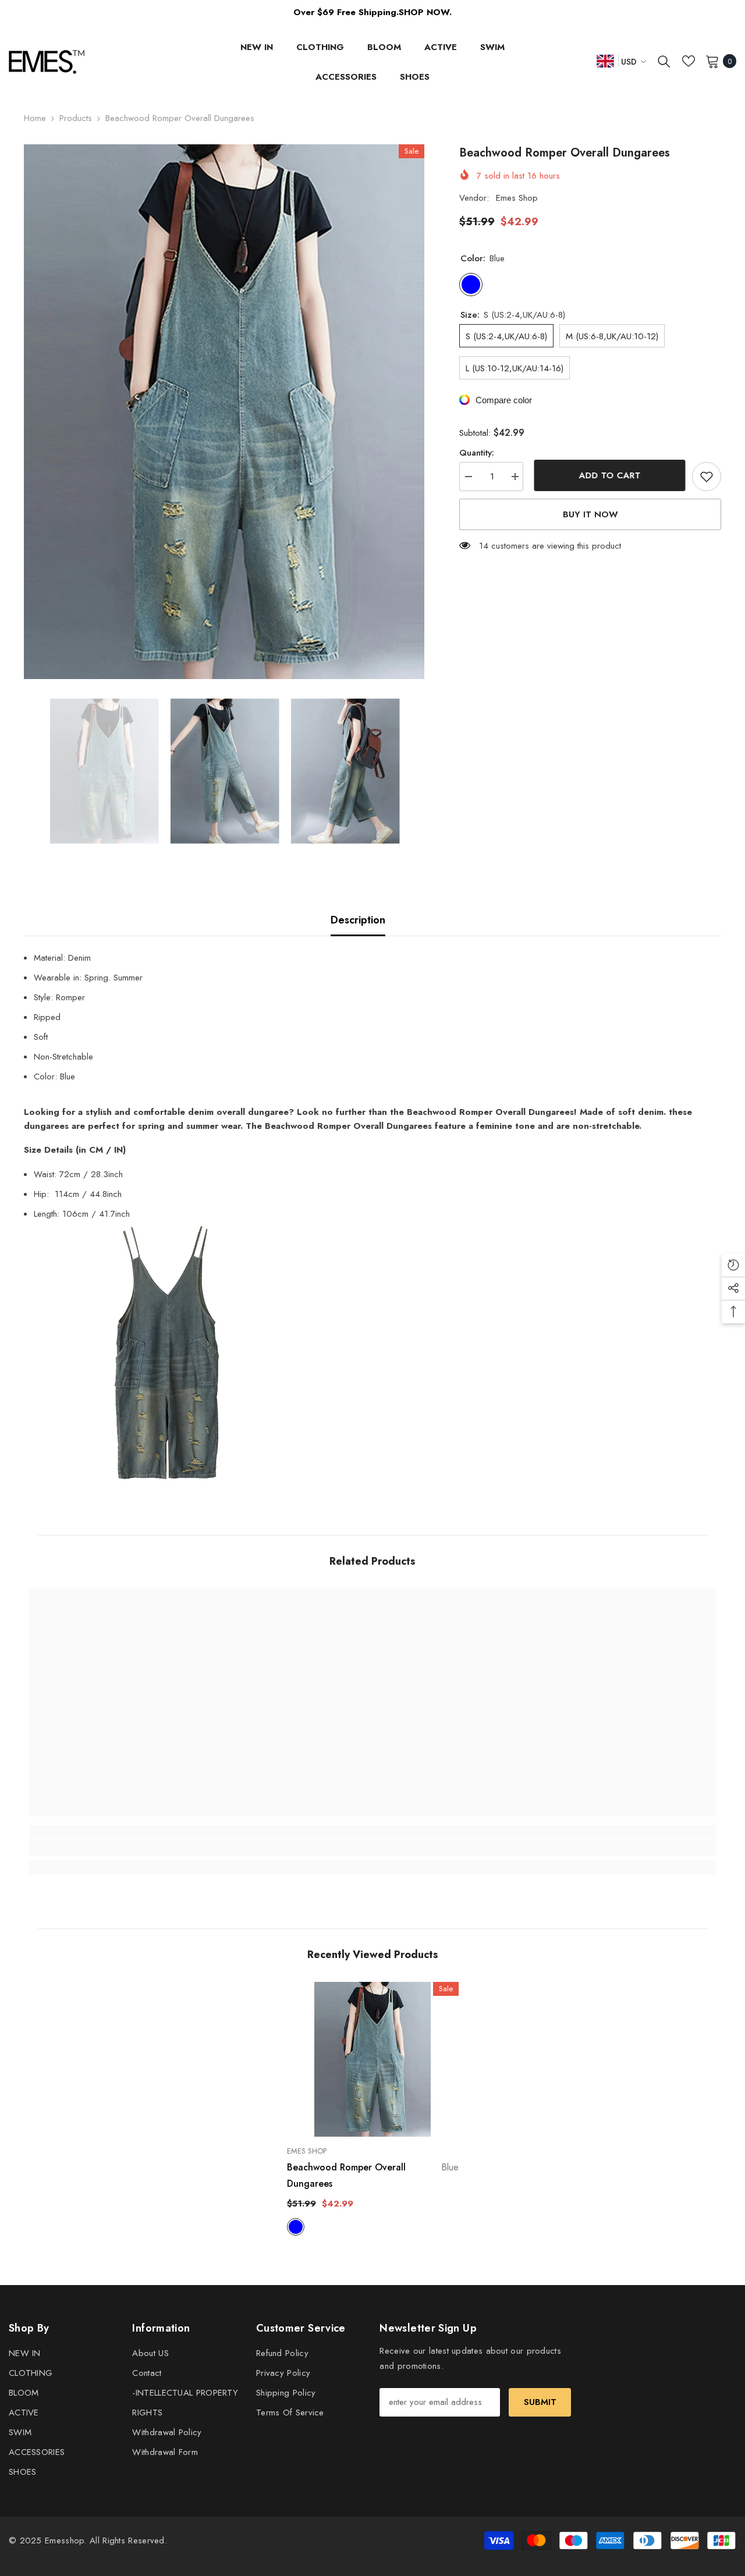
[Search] (664, 61)
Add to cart (608, 475)
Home (35, 118)
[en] (605, 61)
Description (358, 920)
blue (296, 2227)
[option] (224, 412)
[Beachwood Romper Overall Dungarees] (373, 2059)
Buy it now (590, 514)
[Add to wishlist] (707, 477)
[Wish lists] (689, 61)
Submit (540, 2402)
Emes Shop (517, 198)
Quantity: (477, 453)
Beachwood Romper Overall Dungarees (373, 2175)
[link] (115, 1847)
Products (76, 118)
